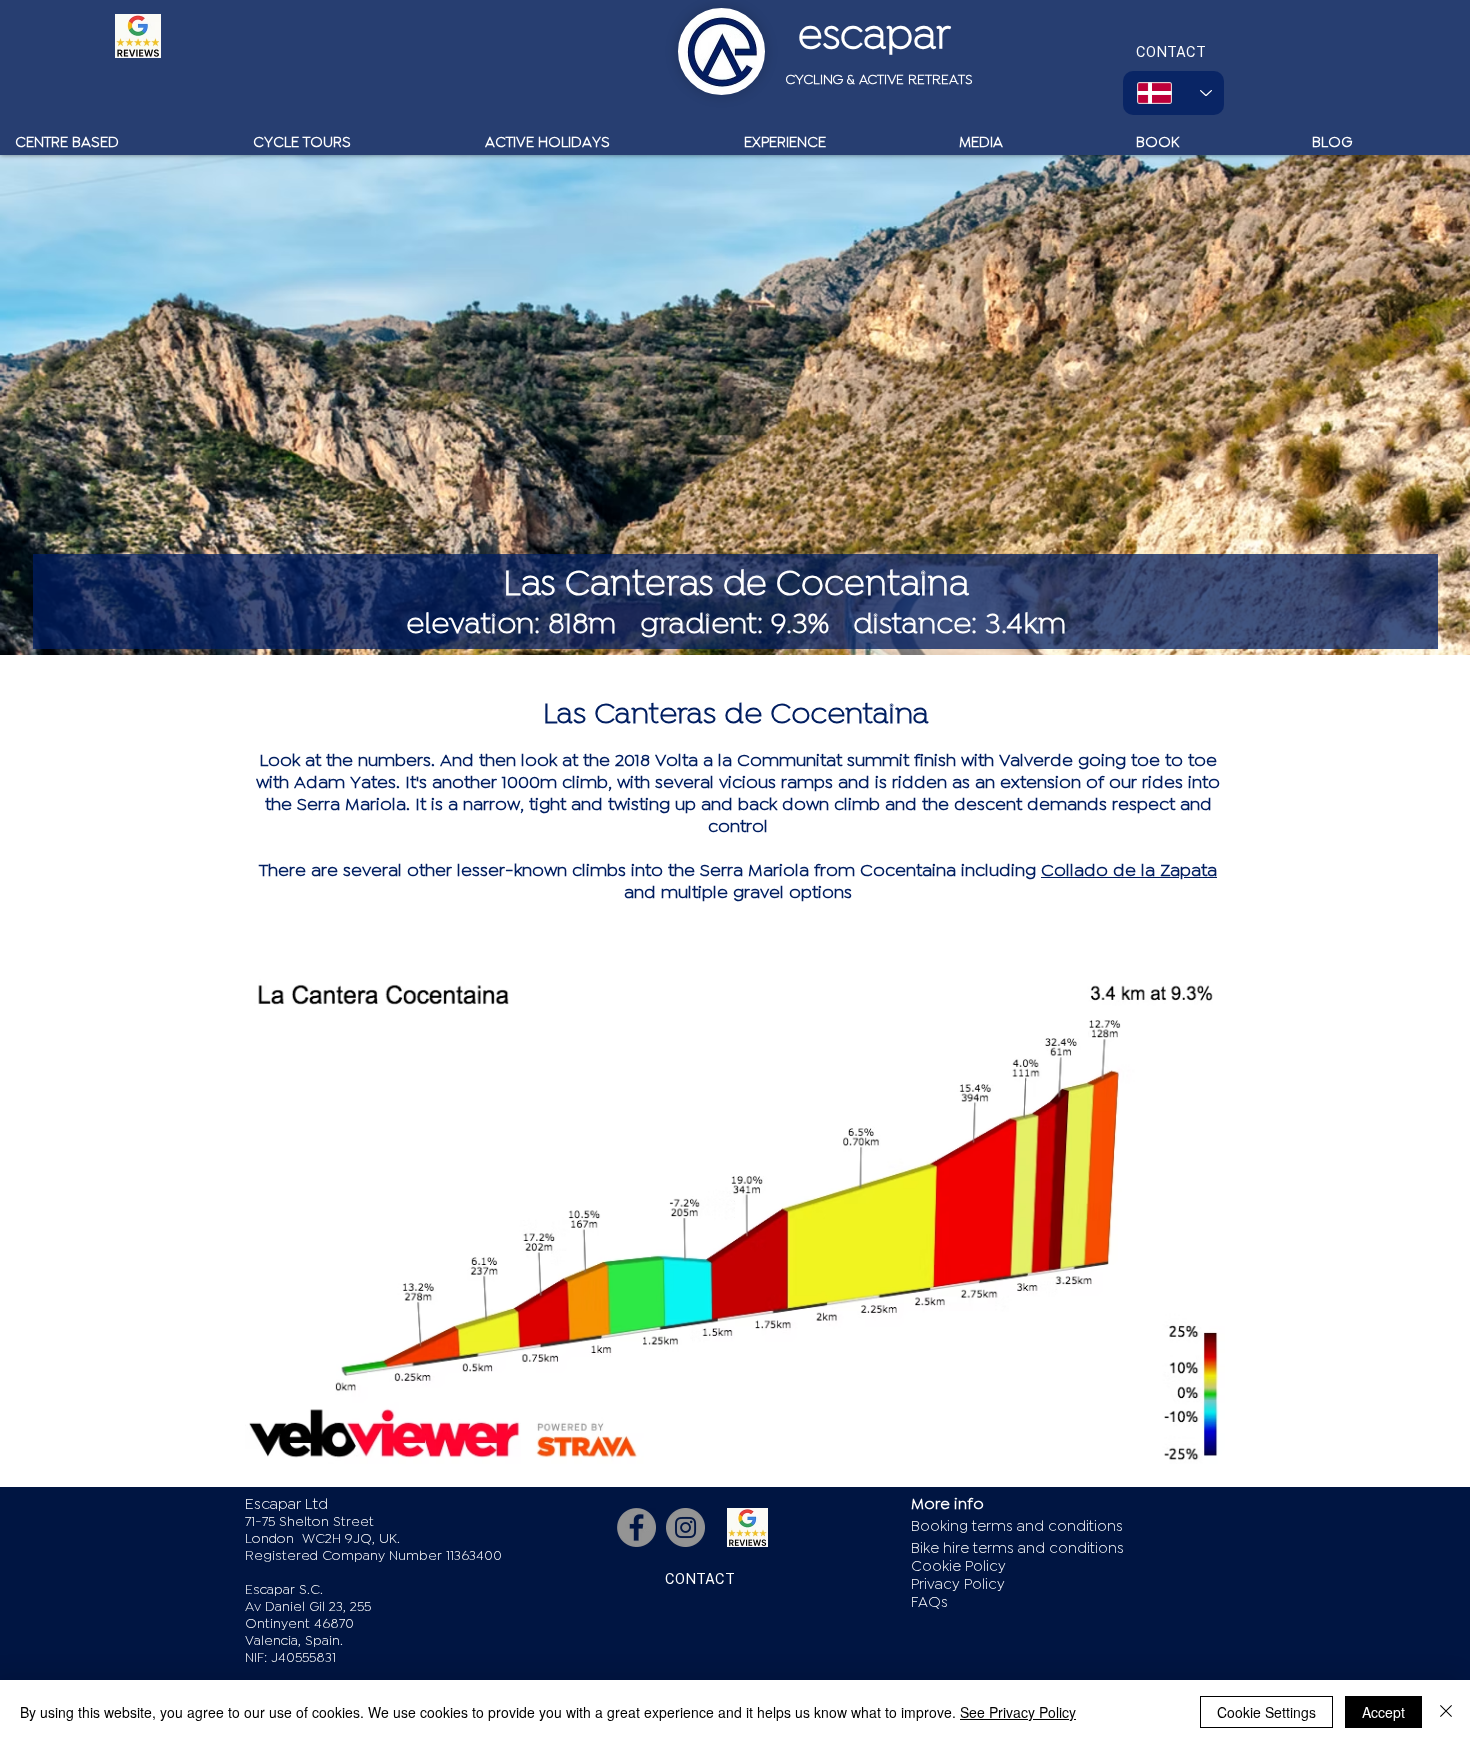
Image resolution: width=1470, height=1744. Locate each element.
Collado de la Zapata (1129, 870)
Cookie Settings (1266, 1712)
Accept (1383, 1712)
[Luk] (1446, 1712)
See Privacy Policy (1018, 1712)
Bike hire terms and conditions (1017, 1548)
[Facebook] (636, 1527)
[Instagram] (685, 1527)
